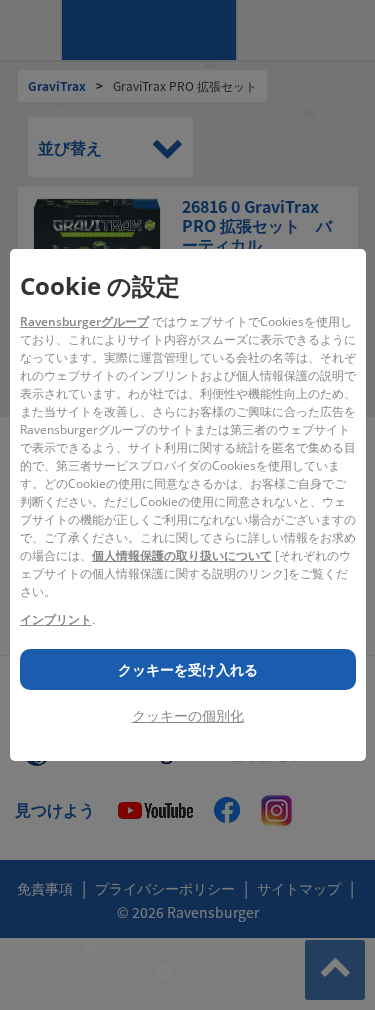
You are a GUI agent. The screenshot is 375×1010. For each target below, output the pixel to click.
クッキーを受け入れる (188, 669)
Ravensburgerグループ (84, 321)
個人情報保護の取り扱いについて (182, 555)
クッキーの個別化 (188, 715)
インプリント (56, 619)
